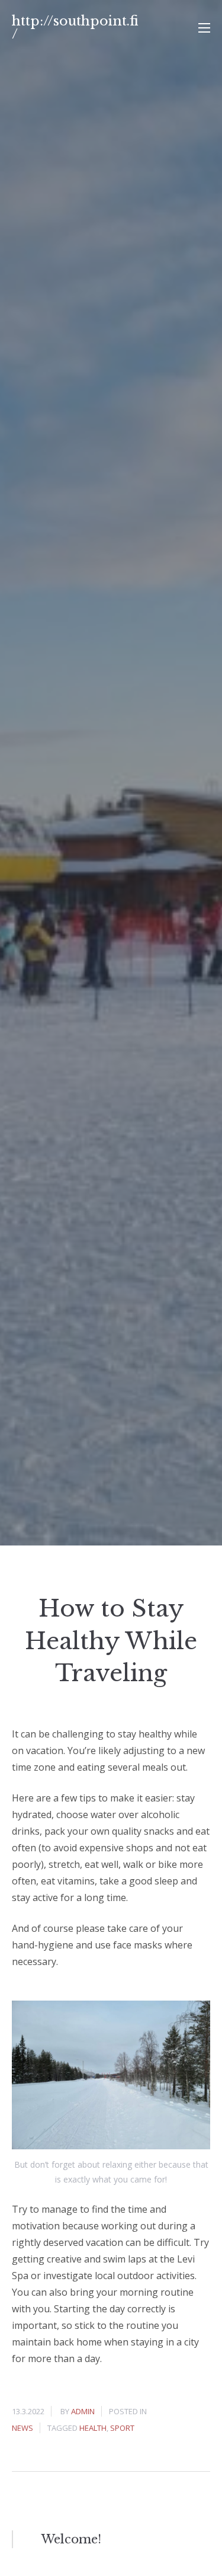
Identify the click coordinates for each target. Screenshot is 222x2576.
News (22, 2428)
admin (83, 2411)
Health (93, 2428)
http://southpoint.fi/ (75, 28)
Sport (122, 2428)
